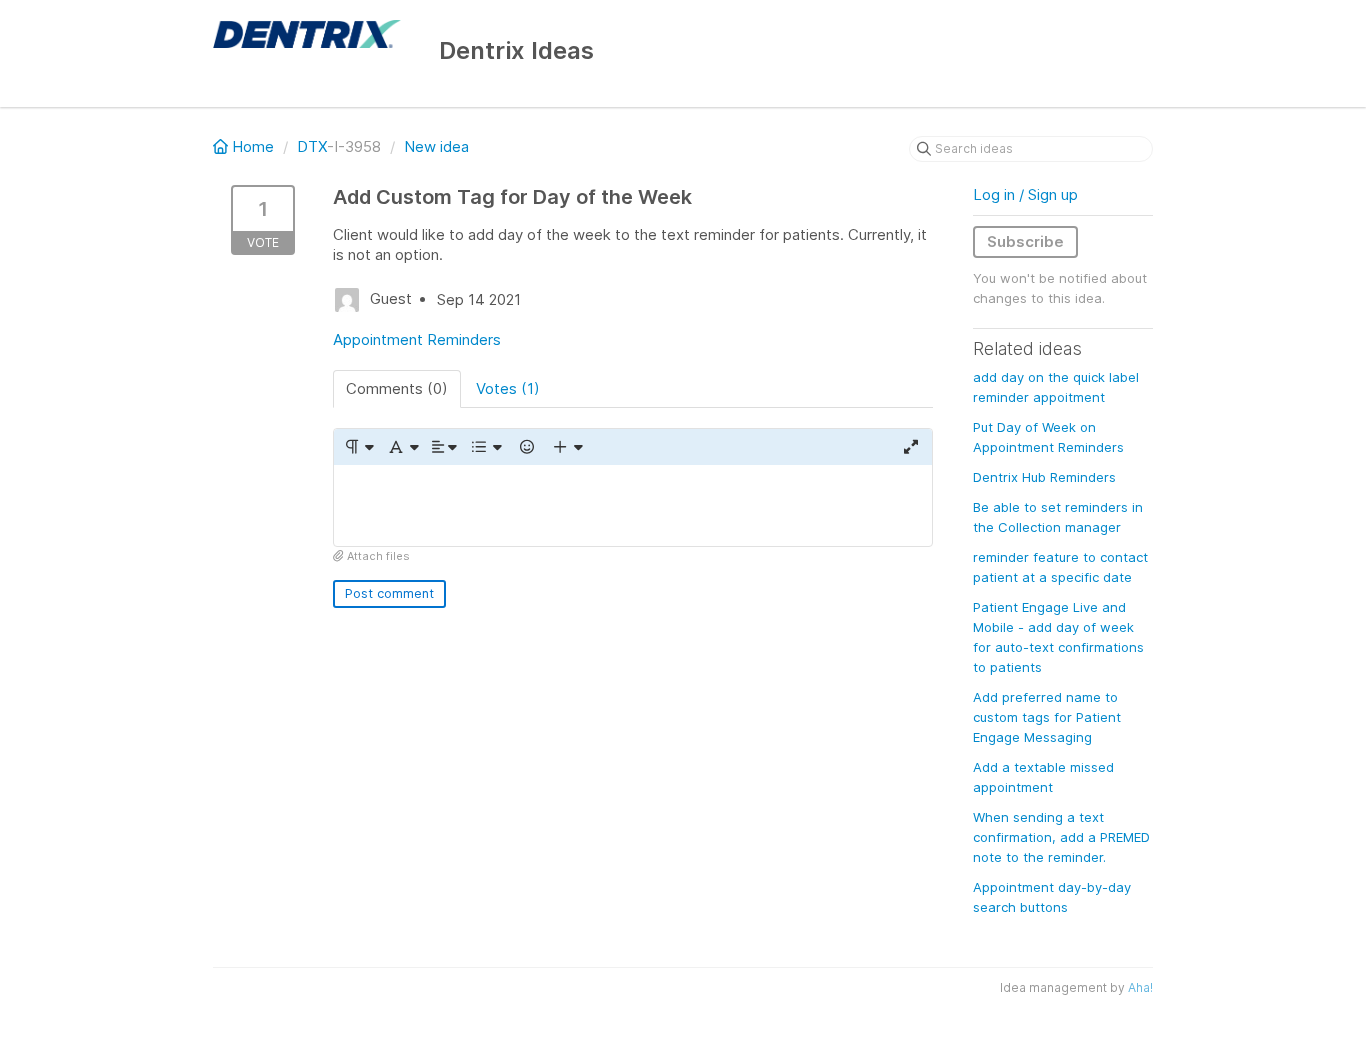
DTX (312, 146)
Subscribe (1025, 241)
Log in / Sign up (1025, 194)
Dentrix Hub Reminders (1044, 477)
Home (253, 146)
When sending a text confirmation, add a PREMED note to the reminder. (1061, 837)
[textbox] (633, 505)
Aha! (1140, 987)
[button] (358, 447)
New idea (436, 146)
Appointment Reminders (417, 339)
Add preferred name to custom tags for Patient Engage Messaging (1047, 717)
